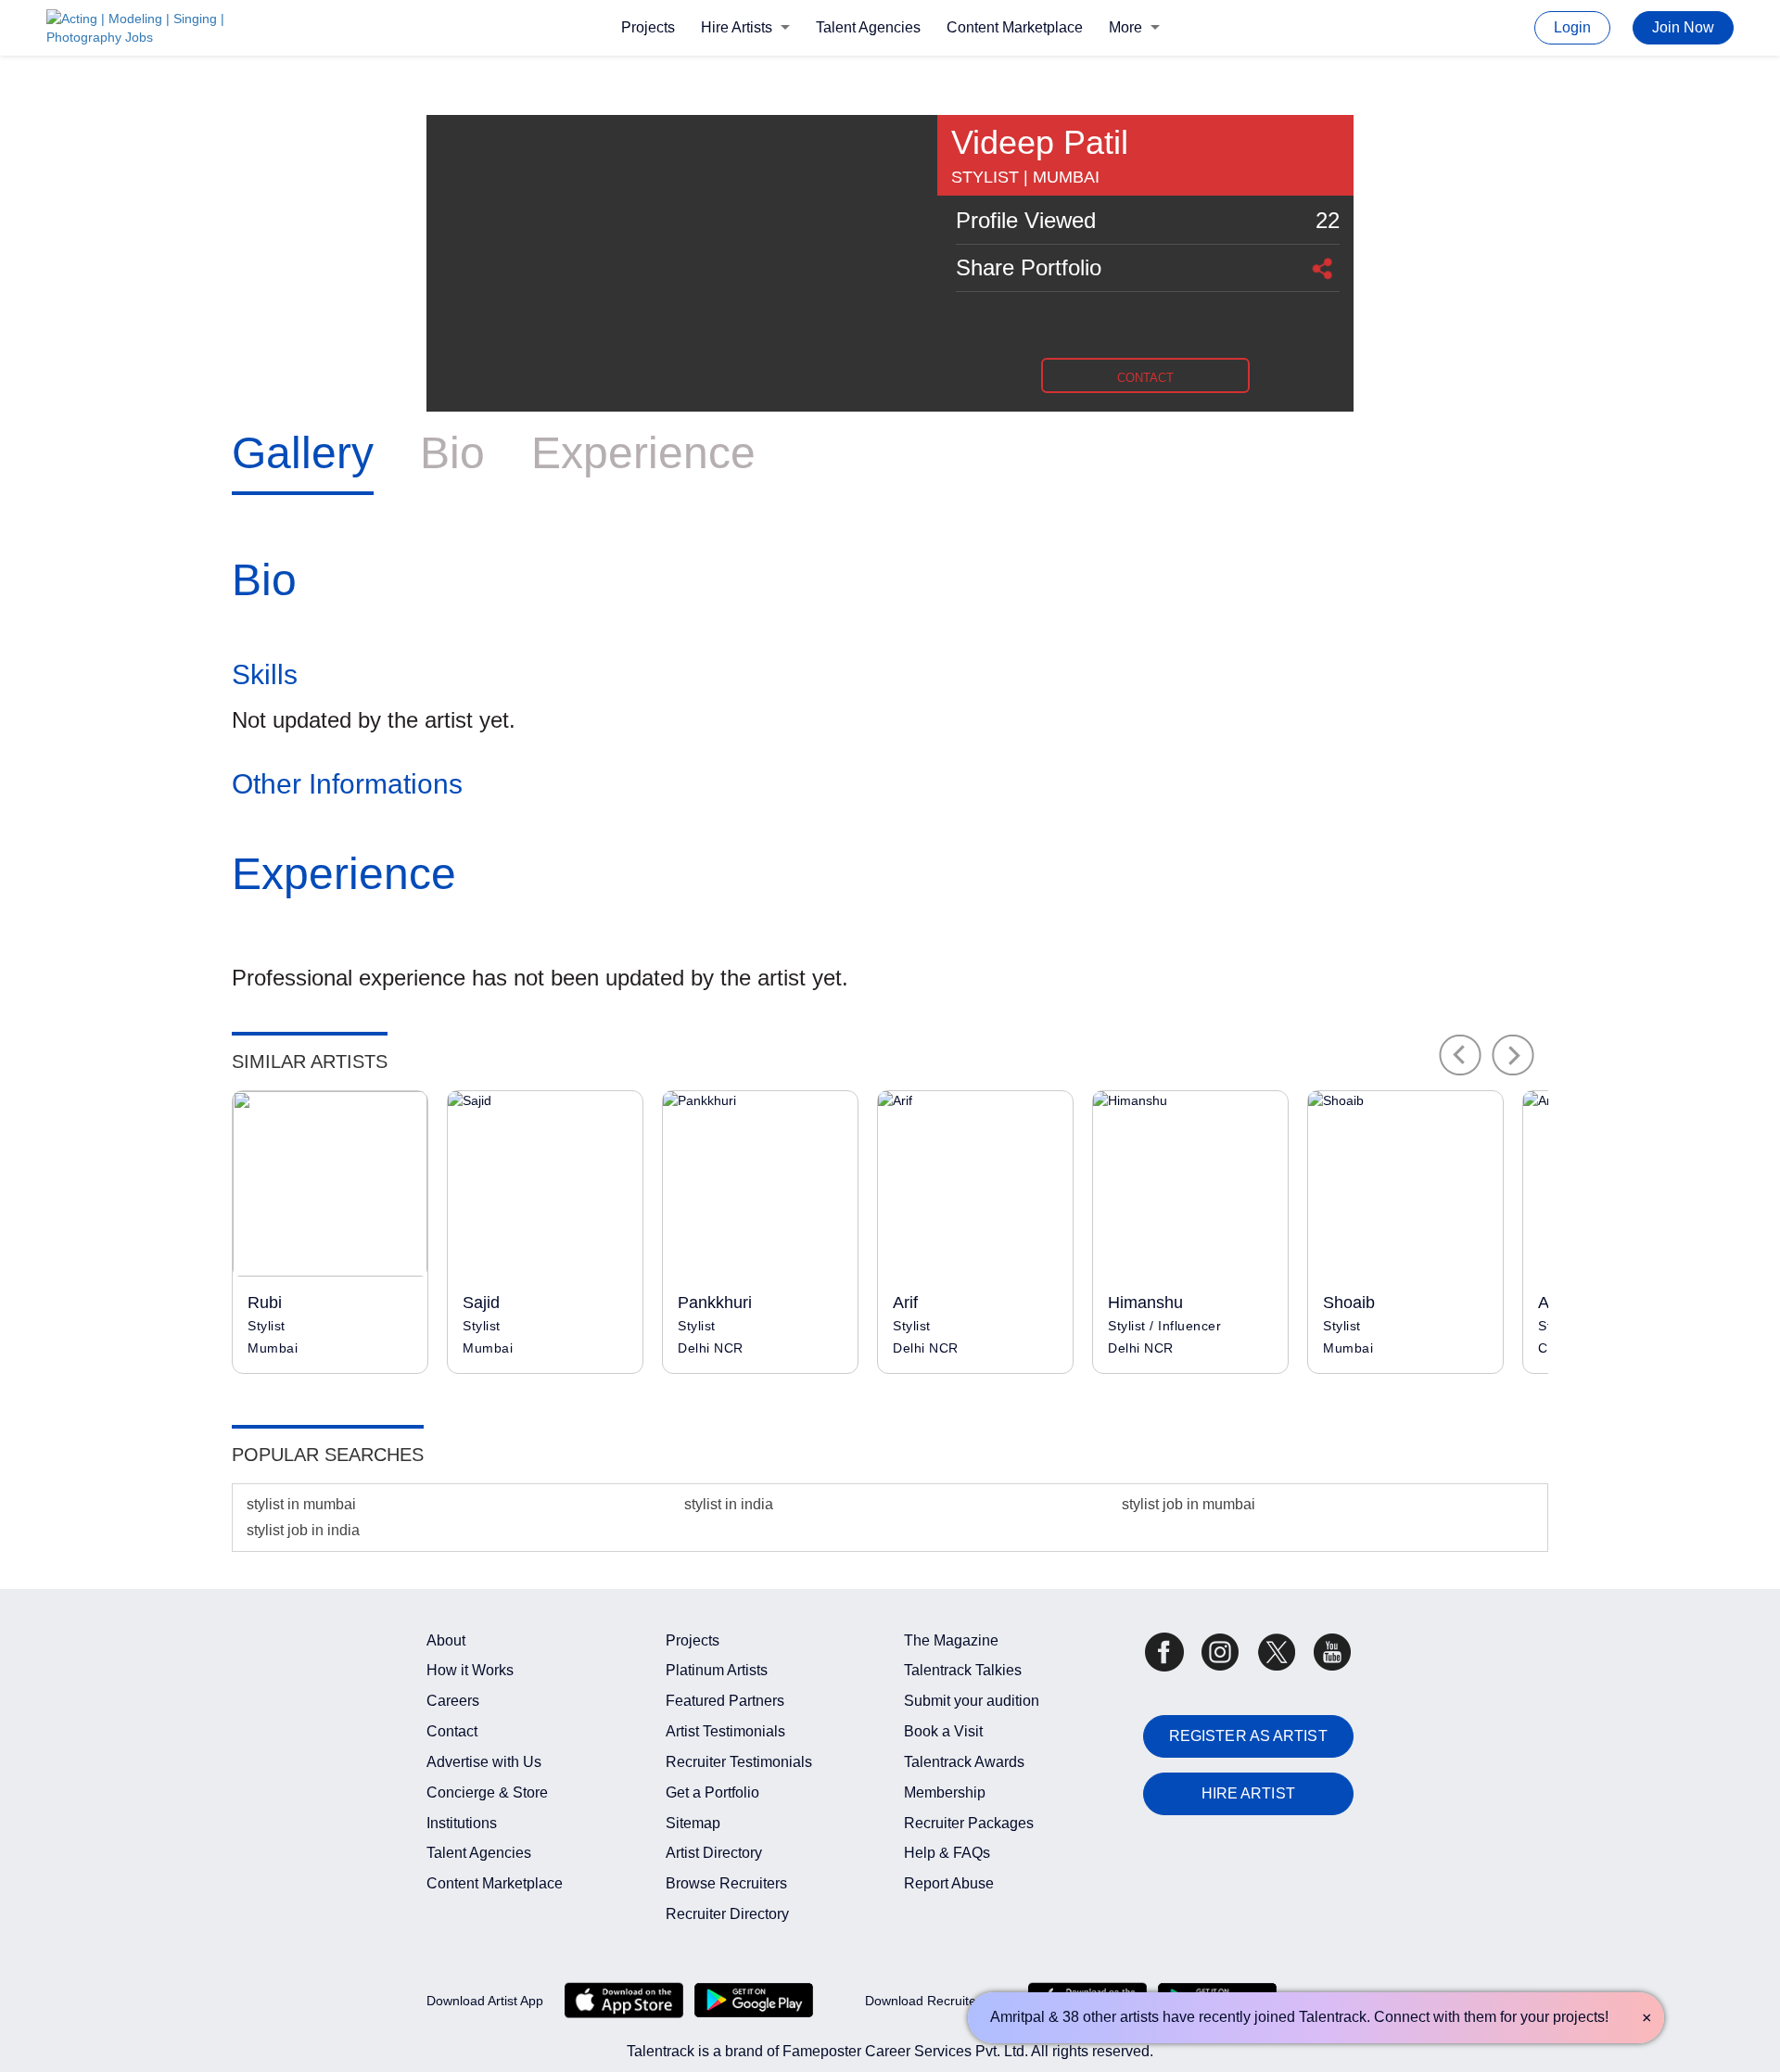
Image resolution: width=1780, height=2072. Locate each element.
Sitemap (693, 1823)
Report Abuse (949, 1883)
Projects (648, 27)
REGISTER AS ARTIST (1248, 1736)
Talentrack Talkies (963, 1670)
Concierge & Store (487, 1792)
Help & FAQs (947, 1853)
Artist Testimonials (725, 1731)
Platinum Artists (717, 1670)
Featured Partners (725, 1701)
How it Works (470, 1670)
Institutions (462, 1823)
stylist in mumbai (301, 1504)
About (446, 1640)
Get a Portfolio (712, 1792)
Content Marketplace (1015, 27)
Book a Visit (943, 1731)
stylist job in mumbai (1189, 1504)
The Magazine (951, 1640)
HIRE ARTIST (1248, 1793)
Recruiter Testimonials (739, 1762)
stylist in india (729, 1504)
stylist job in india (303, 1530)
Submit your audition (972, 1701)
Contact (452, 1731)
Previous (1460, 1055)
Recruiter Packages (969, 1823)
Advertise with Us (484, 1762)
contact (1145, 378)
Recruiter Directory (727, 1914)
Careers (453, 1701)
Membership (945, 1792)
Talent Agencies (868, 27)
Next (1513, 1055)
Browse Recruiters (726, 1883)
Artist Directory (714, 1853)
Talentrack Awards (964, 1762)
